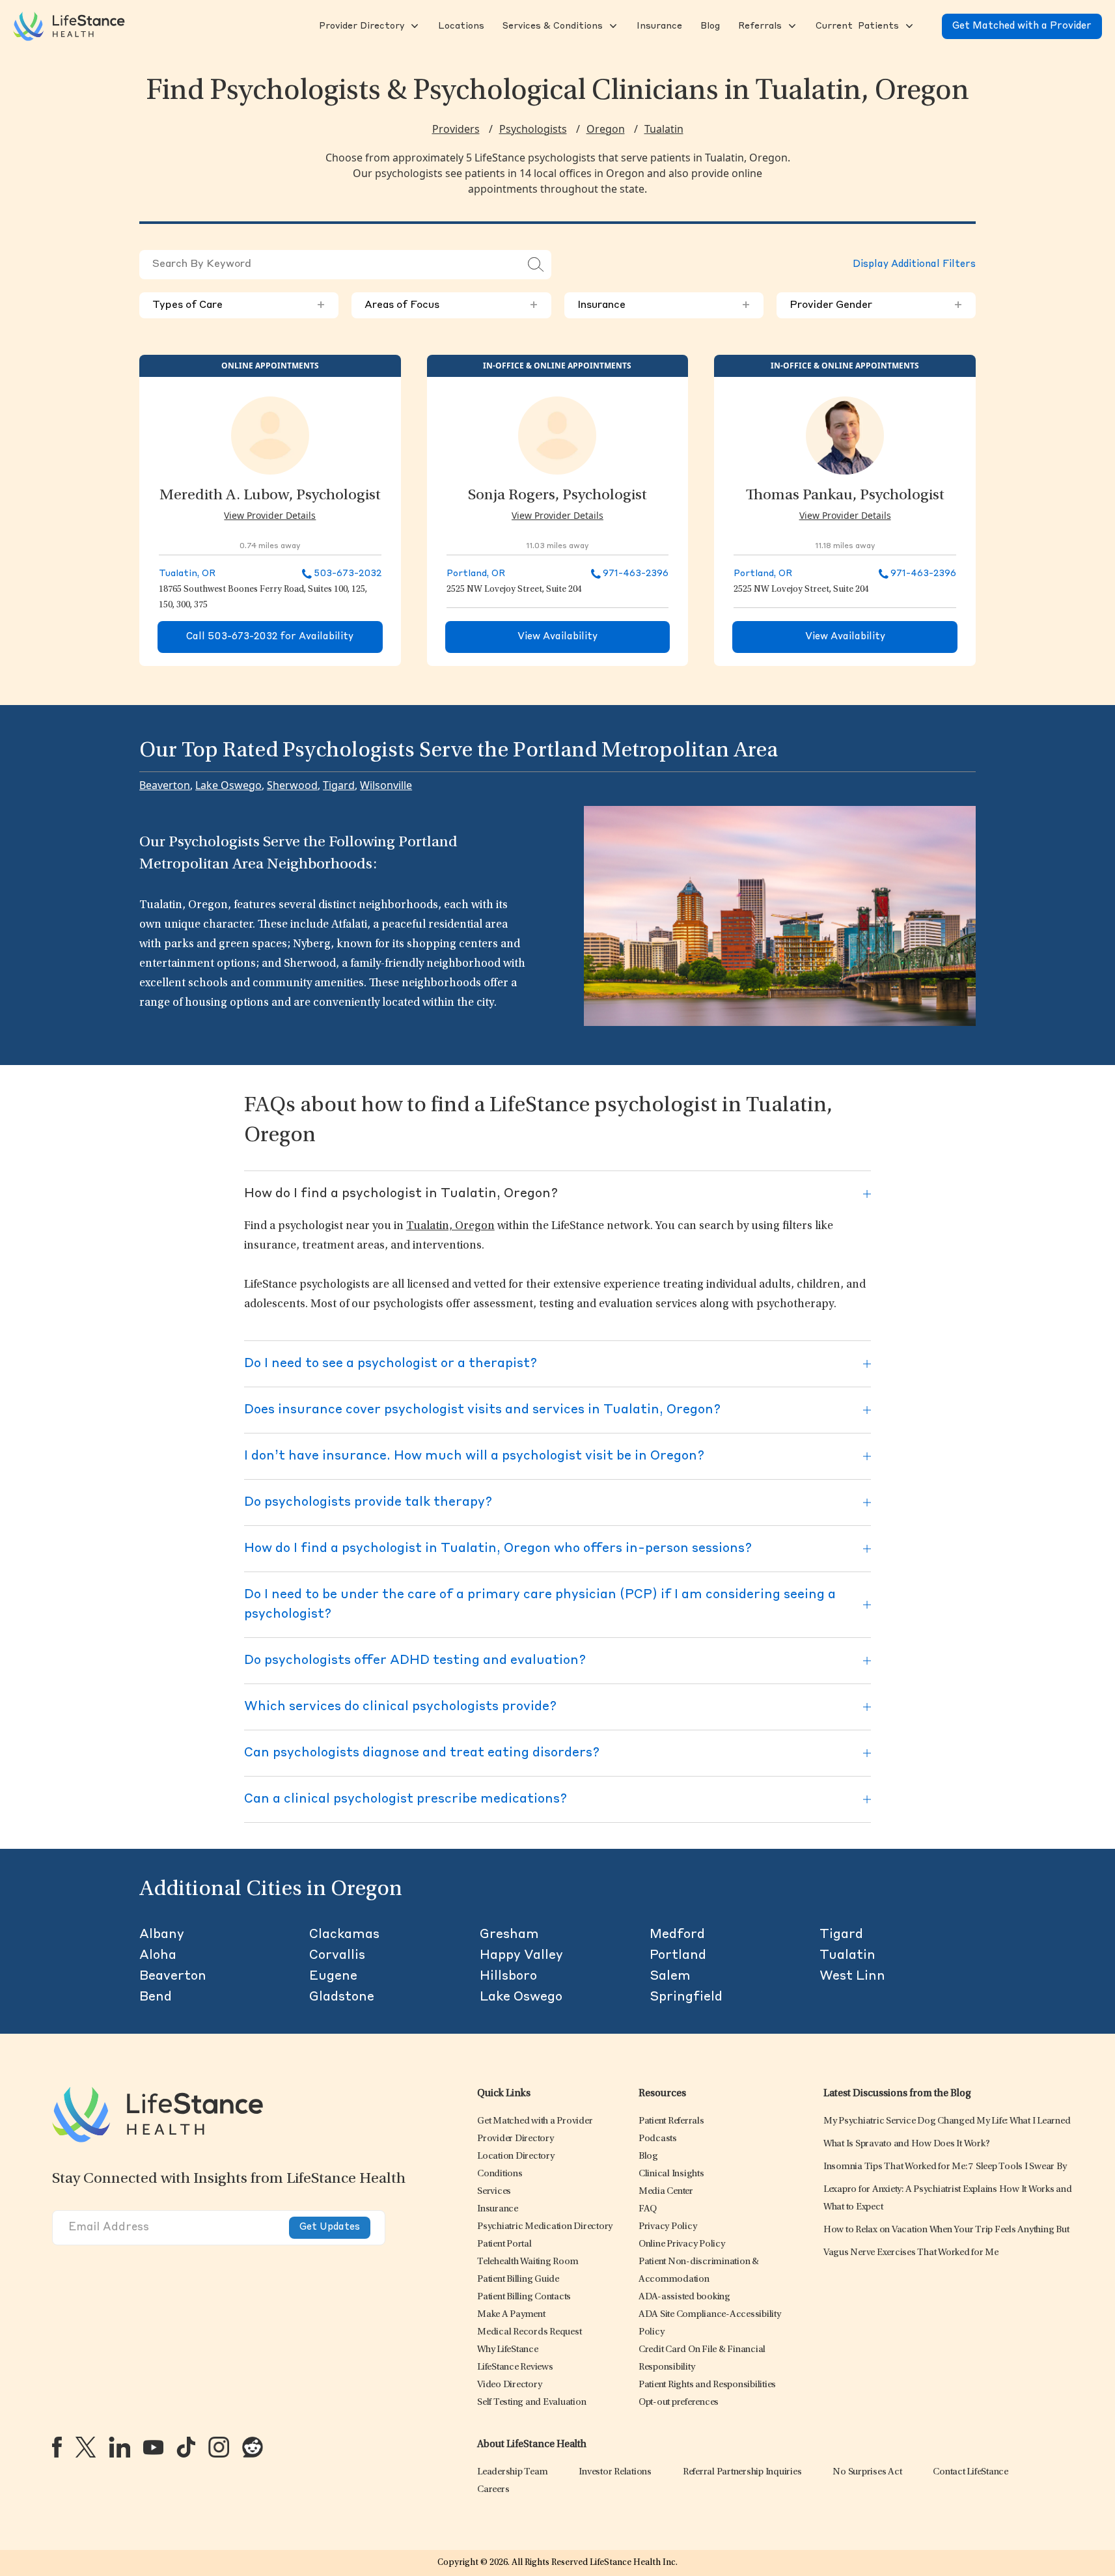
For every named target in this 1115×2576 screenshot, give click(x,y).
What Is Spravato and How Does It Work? (907, 2144)
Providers (456, 129)
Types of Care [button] (239, 305)
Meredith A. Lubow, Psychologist (270, 496)
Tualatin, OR (187, 574)
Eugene (333, 1976)
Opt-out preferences (679, 2403)
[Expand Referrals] (791, 26)
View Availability (557, 637)
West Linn (852, 1976)
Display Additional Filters (914, 265)
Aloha (158, 1956)
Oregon (606, 129)
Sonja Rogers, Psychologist (557, 496)
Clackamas (344, 1935)
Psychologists (533, 129)
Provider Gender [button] (876, 305)
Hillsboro (508, 1976)
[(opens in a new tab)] (57, 2447)
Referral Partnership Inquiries (742, 2472)
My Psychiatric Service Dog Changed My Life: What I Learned (947, 2121)
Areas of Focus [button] (451, 305)
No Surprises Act (867, 2472)
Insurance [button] (664, 305)
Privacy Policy (668, 2227)
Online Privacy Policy (682, 2244)
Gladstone (342, 1997)
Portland (678, 1956)
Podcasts (658, 2139)
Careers (493, 2490)
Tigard (339, 785)
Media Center (666, 2192)
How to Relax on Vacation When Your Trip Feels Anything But (946, 2230)
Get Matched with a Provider (1022, 26)
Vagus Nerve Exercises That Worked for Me (911, 2253)
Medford (677, 1935)
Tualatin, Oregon (450, 1226)
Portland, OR (476, 574)
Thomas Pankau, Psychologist (845, 496)
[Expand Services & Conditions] (612, 26)
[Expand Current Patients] (908, 26)
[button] (360, 26)
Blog (648, 2156)
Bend (156, 1997)
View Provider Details (270, 515)
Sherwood (292, 785)
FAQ (648, 2209)
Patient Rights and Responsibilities (707, 2385)
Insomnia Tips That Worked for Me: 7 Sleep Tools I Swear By (945, 2167)
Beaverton (165, 785)
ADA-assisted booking (684, 2297)
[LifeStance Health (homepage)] (69, 26)
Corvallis (337, 1956)
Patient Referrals (671, 2121)
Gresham (509, 1935)
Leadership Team (512, 2472)
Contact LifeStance (970, 2472)
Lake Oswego (228, 785)
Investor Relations (615, 2472)
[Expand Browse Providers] (413, 26)
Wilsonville (386, 785)
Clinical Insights (671, 2174)
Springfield (686, 1997)
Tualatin (664, 129)
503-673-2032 (348, 574)
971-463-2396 (636, 574)
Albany (162, 1935)
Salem (670, 1976)
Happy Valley (521, 1956)
